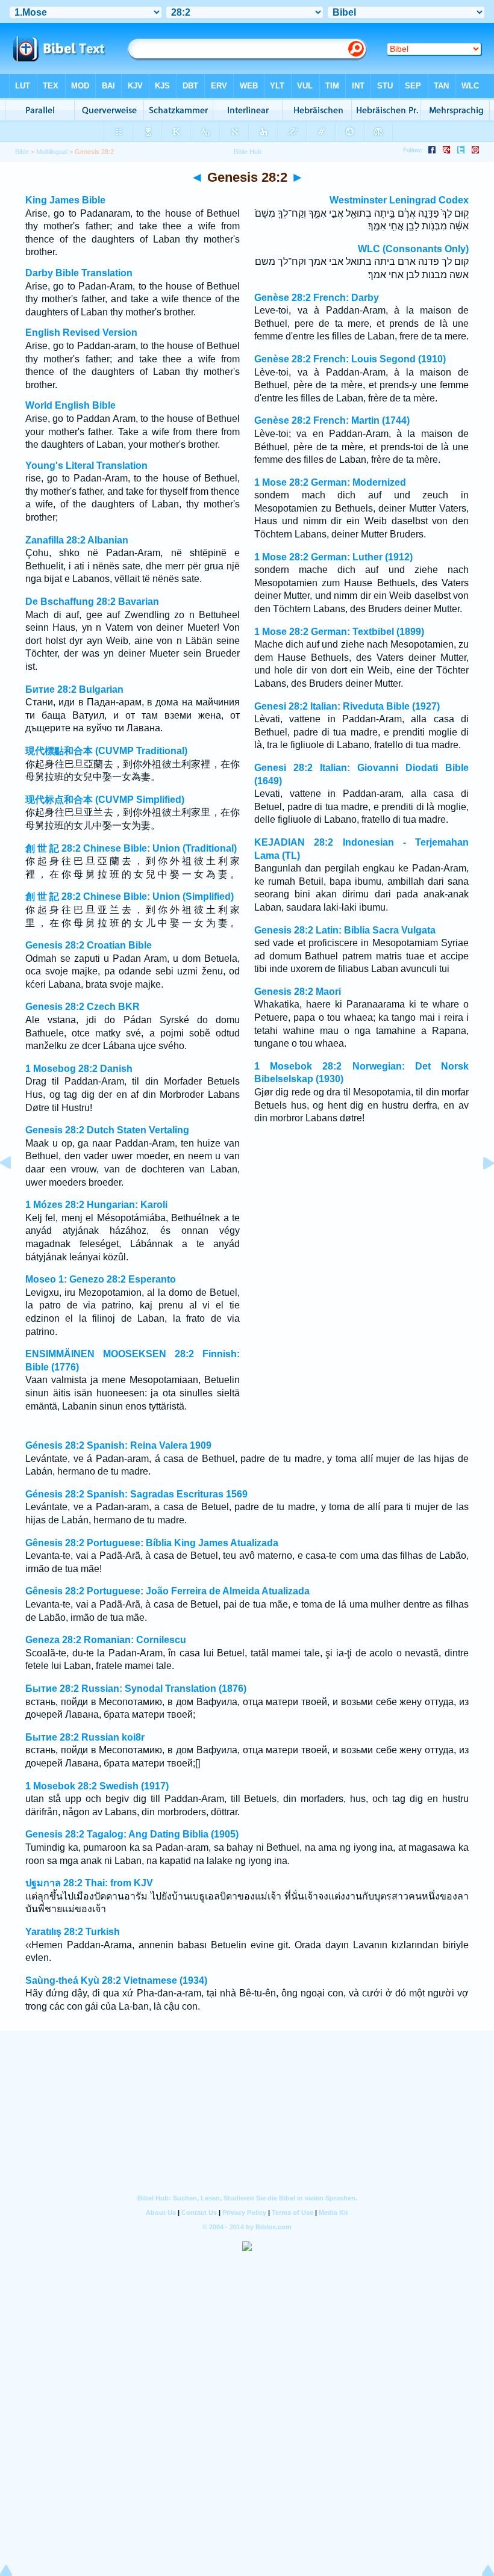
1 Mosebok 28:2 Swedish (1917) (97, 1786)
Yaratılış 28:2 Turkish (73, 1932)
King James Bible (65, 200)
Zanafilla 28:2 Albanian (77, 540)
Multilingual (52, 152)
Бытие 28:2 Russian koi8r (85, 1737)
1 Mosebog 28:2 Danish (79, 1069)
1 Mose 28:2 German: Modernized (330, 482)
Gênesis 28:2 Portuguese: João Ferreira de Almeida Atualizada (167, 1591)
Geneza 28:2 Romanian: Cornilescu (106, 1640)
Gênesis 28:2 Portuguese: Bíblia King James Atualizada (152, 1543)
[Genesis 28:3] (479, 1190)
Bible (22, 152)
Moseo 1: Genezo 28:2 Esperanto (101, 1279)
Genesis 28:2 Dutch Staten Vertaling (107, 1130)
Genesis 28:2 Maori (298, 992)
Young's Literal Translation (86, 466)
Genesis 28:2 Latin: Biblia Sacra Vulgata (345, 930)
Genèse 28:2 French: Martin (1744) (332, 420)
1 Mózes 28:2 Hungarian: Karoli (96, 1205)
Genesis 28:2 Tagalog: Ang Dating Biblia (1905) (132, 1834)
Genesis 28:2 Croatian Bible (89, 945)
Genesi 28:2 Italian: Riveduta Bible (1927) (347, 706)
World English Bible (70, 405)
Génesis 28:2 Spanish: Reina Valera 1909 (118, 1445)
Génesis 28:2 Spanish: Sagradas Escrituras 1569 (136, 1494)
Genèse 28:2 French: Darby (317, 298)
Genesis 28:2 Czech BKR (83, 1007)
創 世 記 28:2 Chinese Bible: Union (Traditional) (131, 848)
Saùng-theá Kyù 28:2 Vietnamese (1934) (116, 1980)
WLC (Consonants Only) (413, 249)
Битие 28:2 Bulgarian (74, 689)
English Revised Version (81, 333)
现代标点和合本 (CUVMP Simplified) (105, 800)
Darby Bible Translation (79, 273)
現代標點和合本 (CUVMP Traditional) (106, 751)
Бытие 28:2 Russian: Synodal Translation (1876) (136, 1689)
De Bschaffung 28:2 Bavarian (92, 602)
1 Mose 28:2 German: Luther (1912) (333, 557)
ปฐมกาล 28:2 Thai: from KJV (89, 1883)
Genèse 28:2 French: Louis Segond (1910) (350, 359)
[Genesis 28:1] (15, 1190)
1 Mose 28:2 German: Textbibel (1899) (339, 632)
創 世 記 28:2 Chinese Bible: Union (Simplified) (130, 896)
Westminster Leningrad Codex (399, 200)
